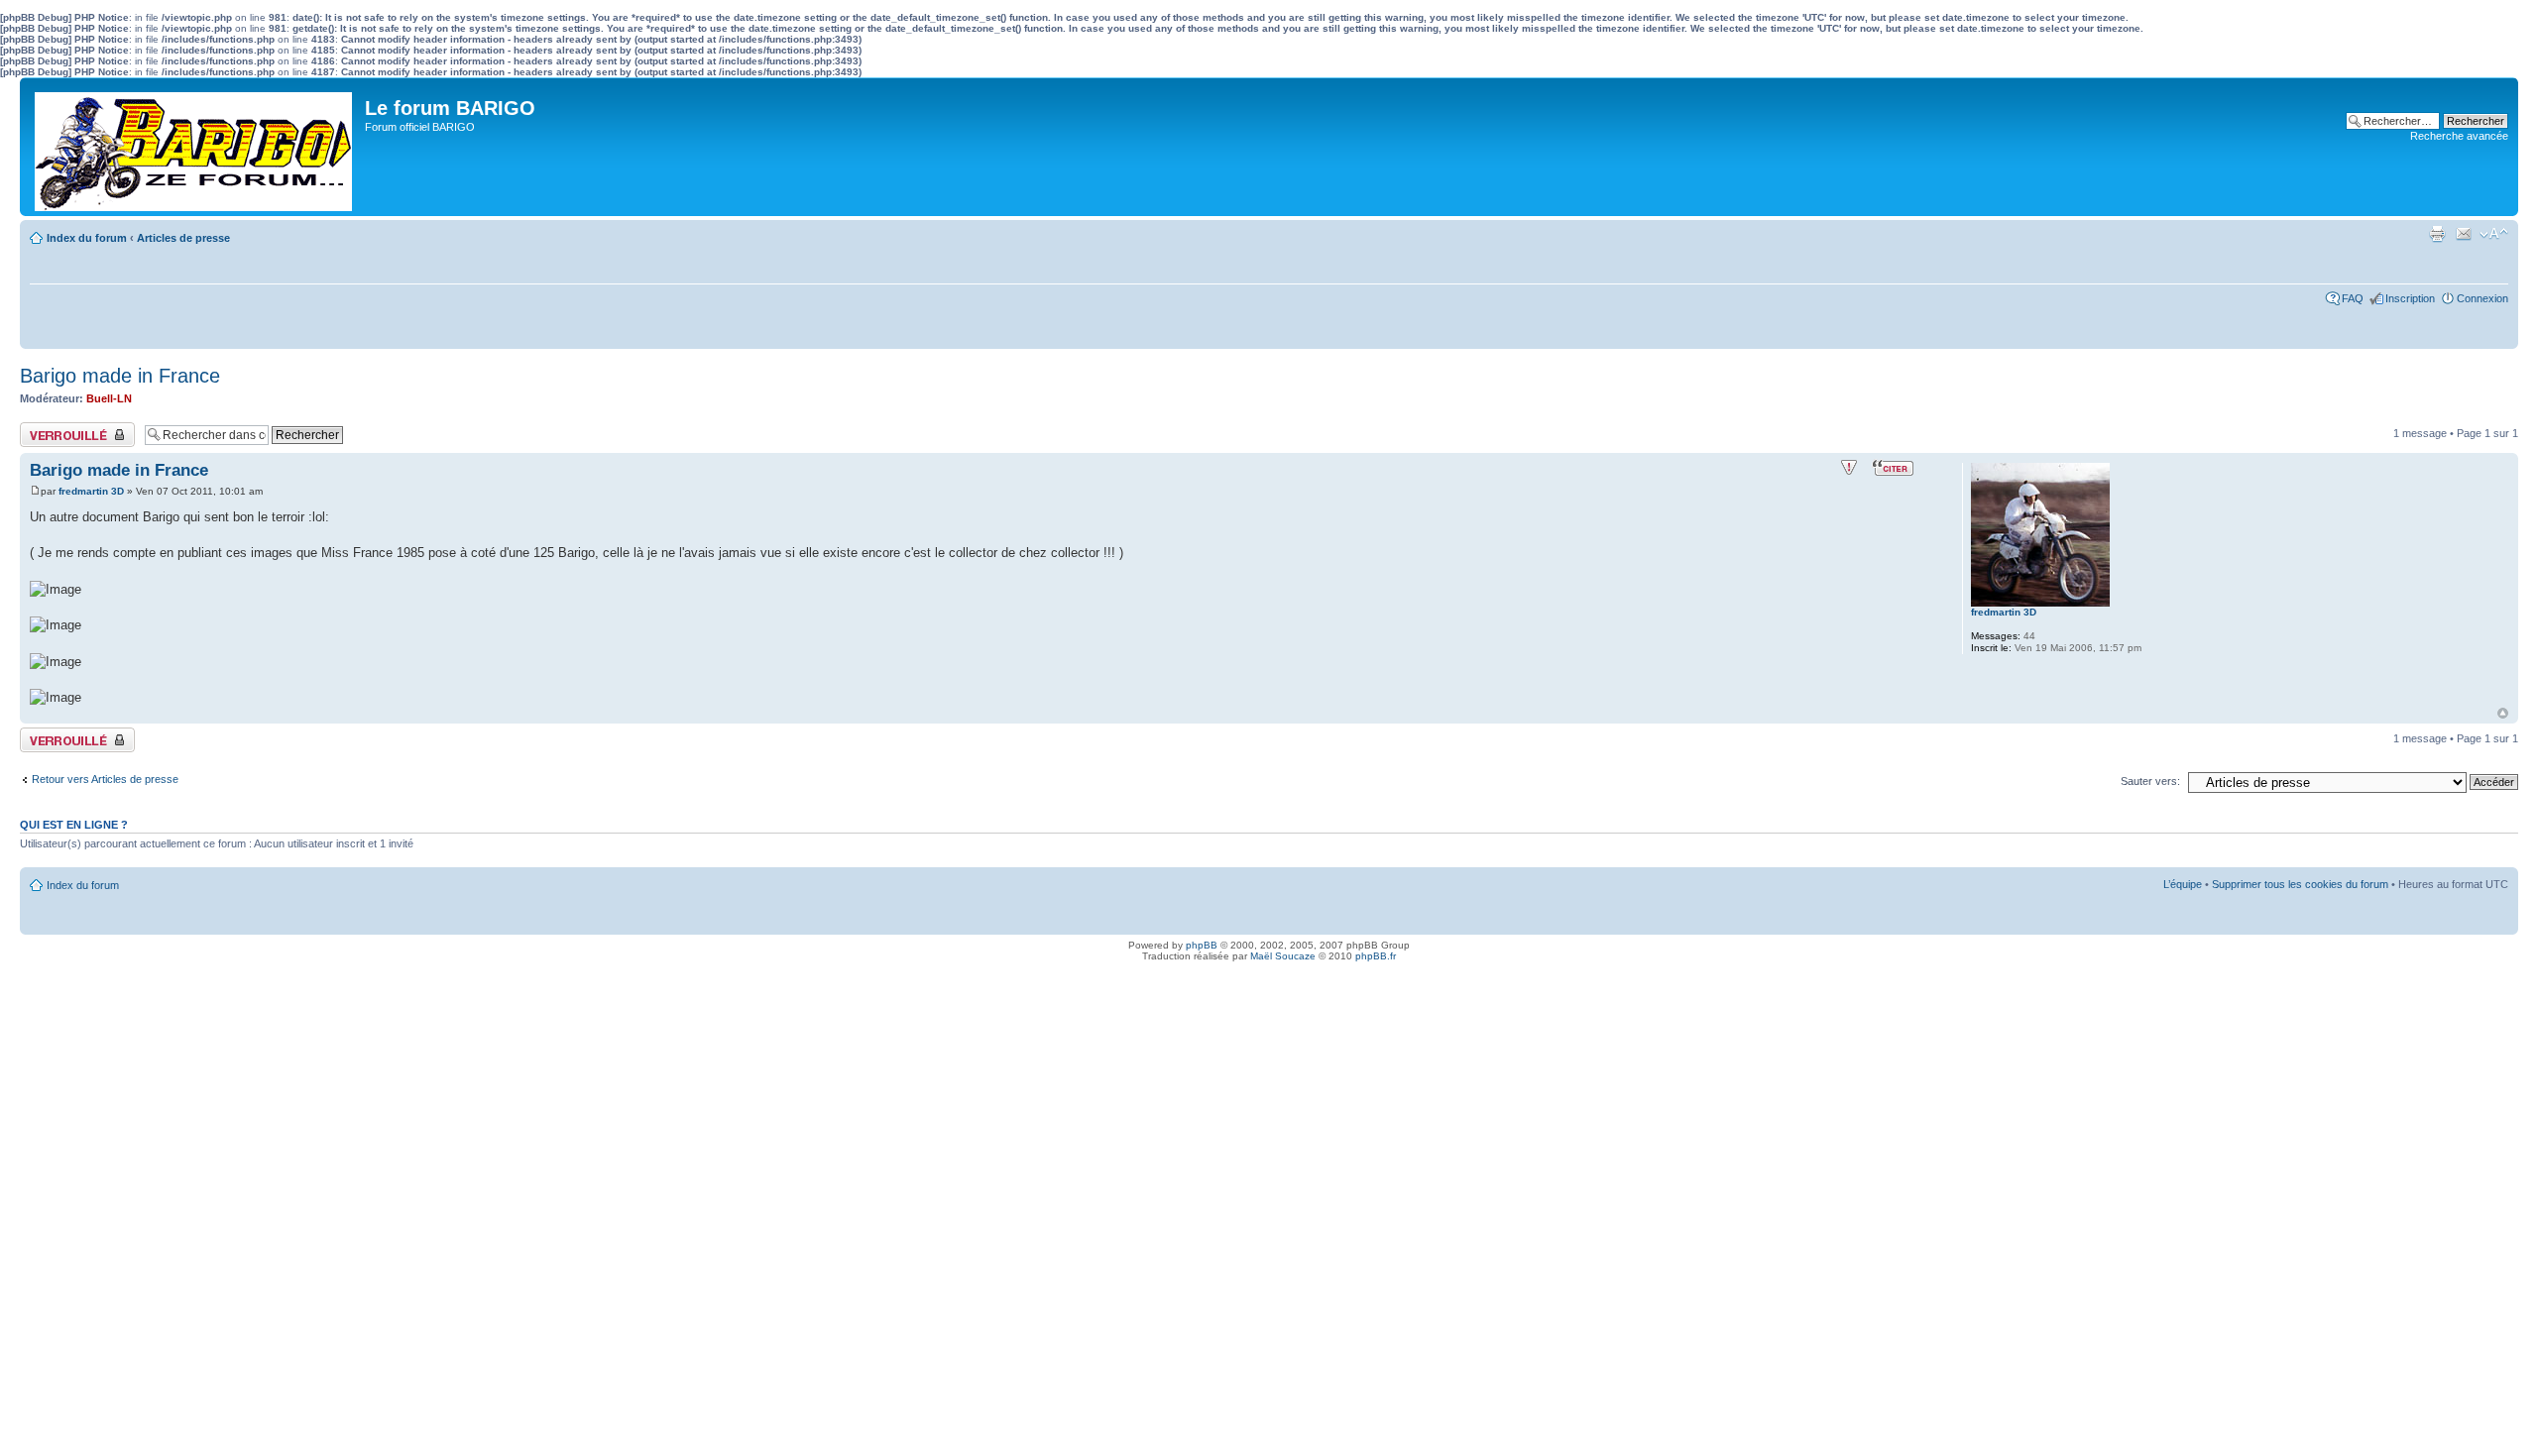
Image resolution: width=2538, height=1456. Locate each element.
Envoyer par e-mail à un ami (2464, 234)
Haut (2503, 713)
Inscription (2410, 298)
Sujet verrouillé (55, 428)
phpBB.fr (1376, 956)
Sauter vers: (2150, 781)
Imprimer (2437, 234)
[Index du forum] (195, 147)
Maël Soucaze (1283, 956)
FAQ (2353, 298)
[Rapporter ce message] (1849, 468)
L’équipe (2183, 884)
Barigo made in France (120, 376)
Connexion (2482, 298)
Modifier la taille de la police (2494, 234)
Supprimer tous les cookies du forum (2300, 884)
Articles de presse (183, 238)
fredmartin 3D (91, 491)
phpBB (1202, 945)
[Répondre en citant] (1893, 468)
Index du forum (87, 238)
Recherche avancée (2459, 136)
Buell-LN (109, 398)
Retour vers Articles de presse (105, 779)
